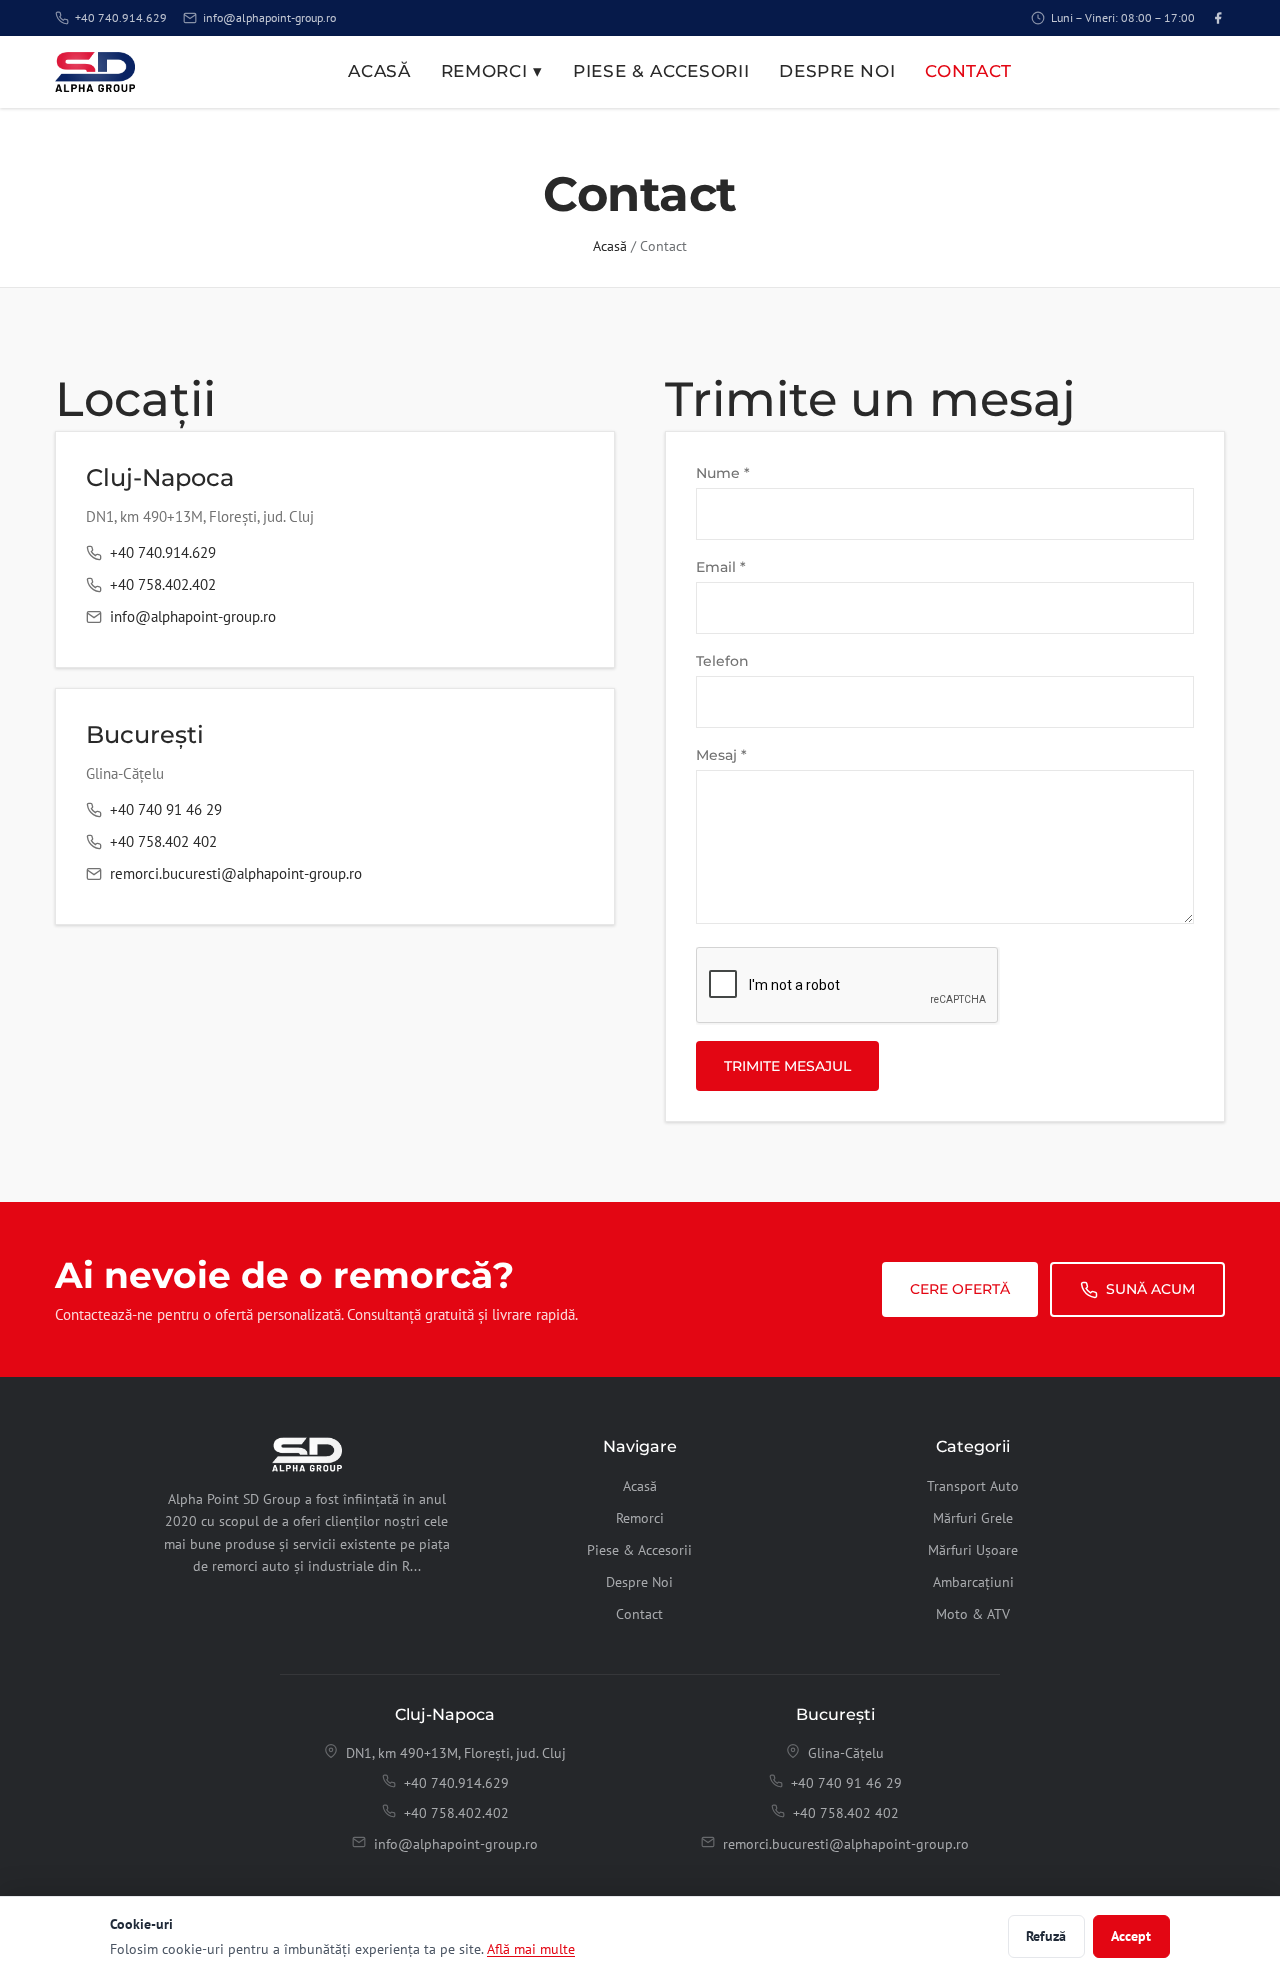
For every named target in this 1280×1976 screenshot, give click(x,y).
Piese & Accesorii (661, 71)
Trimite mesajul (787, 1066)
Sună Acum (1150, 1289)
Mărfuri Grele (973, 1518)
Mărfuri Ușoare (973, 1550)
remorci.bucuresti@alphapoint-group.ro (236, 873)
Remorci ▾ (492, 71)
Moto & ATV (973, 1614)
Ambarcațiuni (973, 1582)
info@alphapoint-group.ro (269, 17)
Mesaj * (721, 755)
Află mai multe (531, 1948)
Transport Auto (973, 1486)
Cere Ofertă (960, 1289)
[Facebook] (1218, 18)
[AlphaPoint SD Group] (95, 72)
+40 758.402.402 (163, 584)
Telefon (722, 661)
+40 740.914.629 (121, 17)
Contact (968, 71)
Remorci (640, 1518)
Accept (1131, 1936)
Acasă (379, 71)
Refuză (1046, 1936)
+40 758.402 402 (163, 841)
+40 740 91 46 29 (166, 809)
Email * (721, 567)
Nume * (723, 473)
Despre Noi (837, 71)
